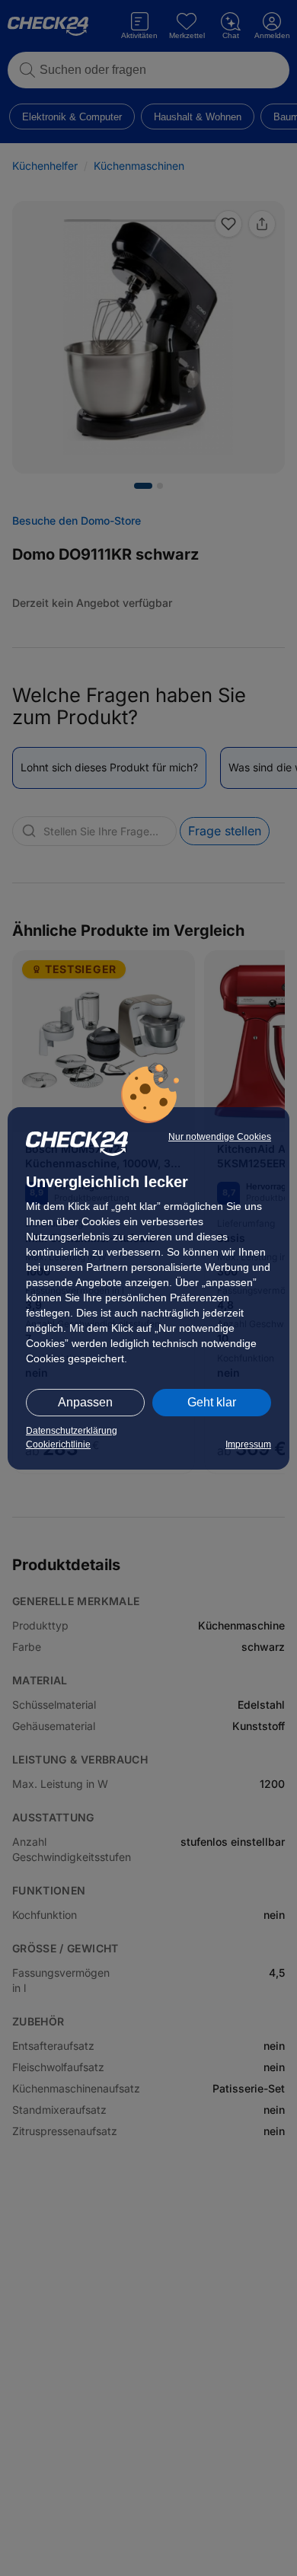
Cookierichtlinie (58, 1444)
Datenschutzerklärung (72, 1431)
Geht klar (212, 1402)
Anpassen (85, 1402)
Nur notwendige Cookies (220, 1137)
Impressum (248, 1444)
